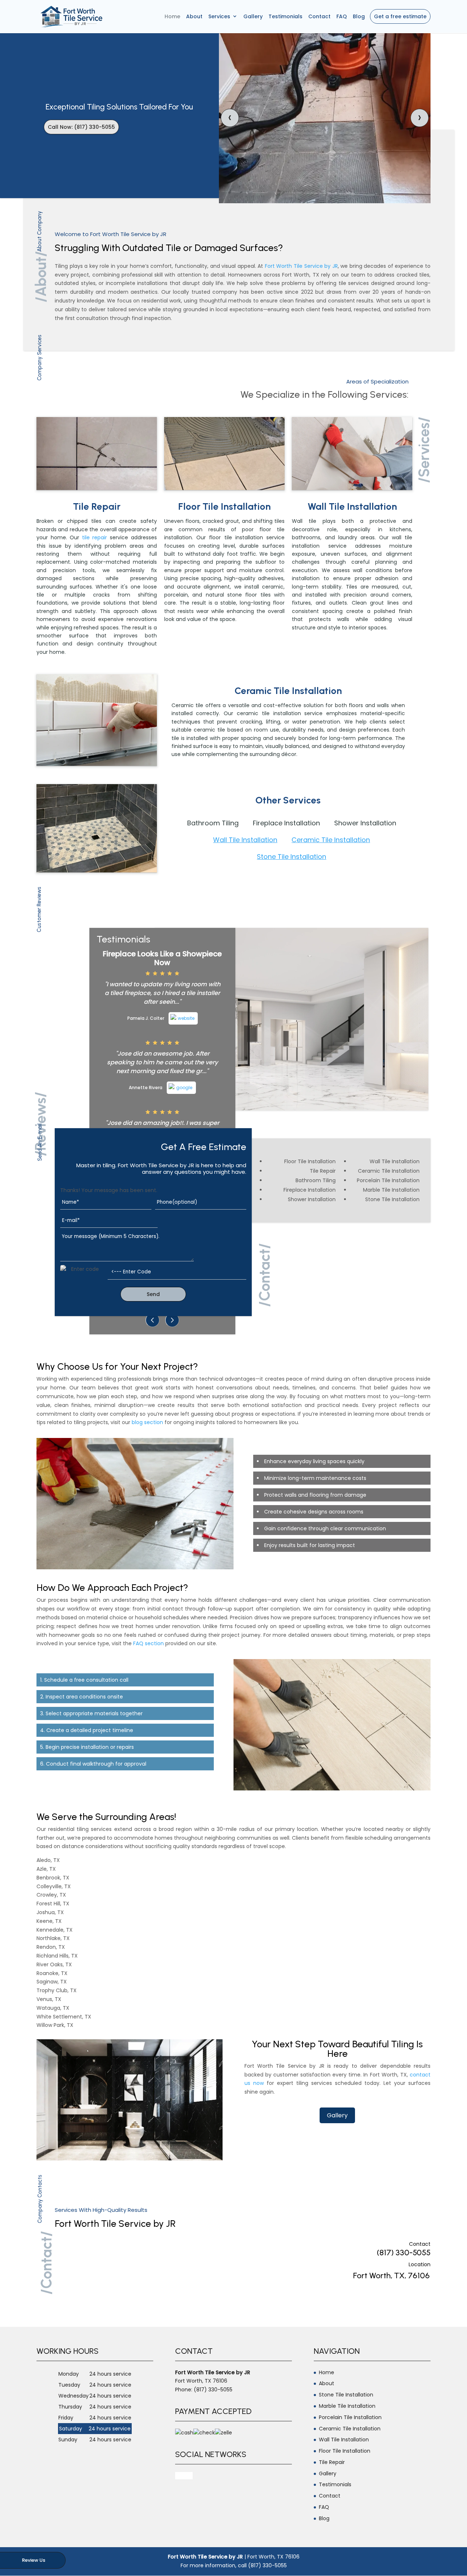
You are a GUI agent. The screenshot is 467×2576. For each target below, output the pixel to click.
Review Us (34, 2560)
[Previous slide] (153, 1320)
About (194, 16)
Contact (319, 16)
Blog (359, 16)
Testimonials (285, 16)
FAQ (342, 16)
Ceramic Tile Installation (331, 840)
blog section (147, 1422)
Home (172, 16)
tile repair (95, 537)
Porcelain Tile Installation (350, 2417)
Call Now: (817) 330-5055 (81, 127)
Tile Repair (332, 2462)
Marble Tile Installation (347, 2406)
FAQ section (148, 1643)
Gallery (253, 16)
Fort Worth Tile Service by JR (301, 266)
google (184, 2476)
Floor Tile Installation (345, 2451)
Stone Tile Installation (292, 857)
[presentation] (230, 118)
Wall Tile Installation (245, 840)
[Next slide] (172, 1320)
